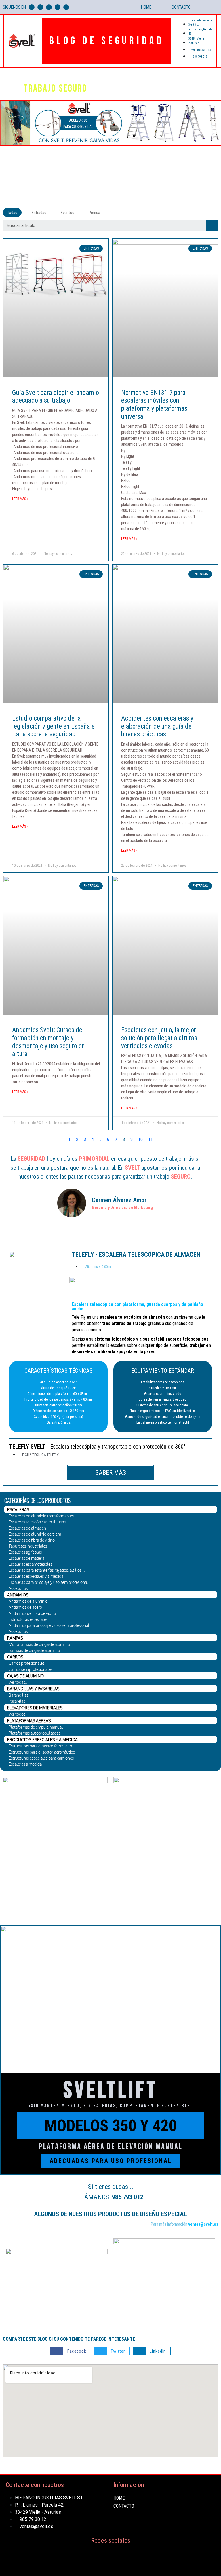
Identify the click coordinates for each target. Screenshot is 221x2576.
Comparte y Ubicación (155, 194)
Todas (12, 213)
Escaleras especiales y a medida (36, 1576)
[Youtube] (49, 7)
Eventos (67, 213)
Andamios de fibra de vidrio (32, 1613)
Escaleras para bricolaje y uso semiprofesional (48, 1582)
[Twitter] (40, 7)
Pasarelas (17, 1701)
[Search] (212, 225)
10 (140, 1139)
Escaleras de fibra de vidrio (32, 1540)
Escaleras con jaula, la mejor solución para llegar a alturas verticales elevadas (159, 1038)
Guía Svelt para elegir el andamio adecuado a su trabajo (56, 397)
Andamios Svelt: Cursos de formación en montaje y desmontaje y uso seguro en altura (48, 1042)
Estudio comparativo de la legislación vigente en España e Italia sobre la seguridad (53, 726)
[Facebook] (32, 7)
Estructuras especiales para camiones (41, 1758)
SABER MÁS (111, 1473)
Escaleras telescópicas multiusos (37, 1522)
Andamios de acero (25, 1607)
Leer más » (20, 499)
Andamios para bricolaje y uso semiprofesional (49, 1625)
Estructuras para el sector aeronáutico (42, 1752)
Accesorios (18, 1588)
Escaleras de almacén (27, 1528)
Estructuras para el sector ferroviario (40, 1746)
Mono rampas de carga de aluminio (39, 1644)
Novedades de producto (166, 84)
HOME (146, 7)
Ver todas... (19, 1682)
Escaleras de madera (26, 1558)
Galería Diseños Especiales (178, 186)
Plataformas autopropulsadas (34, 1733)
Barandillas (18, 1695)
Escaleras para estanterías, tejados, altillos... (47, 1570)
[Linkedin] (66, 7)
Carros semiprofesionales (31, 1669)
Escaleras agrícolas (25, 1552)
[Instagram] (58, 7)
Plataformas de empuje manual (36, 1727)
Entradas (39, 213)
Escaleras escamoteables (30, 1564)
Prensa (94, 213)
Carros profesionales (26, 1663)
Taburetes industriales (28, 1546)
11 (150, 1139)
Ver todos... (19, 1714)
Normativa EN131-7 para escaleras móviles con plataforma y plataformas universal (154, 405)
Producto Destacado (125, 186)
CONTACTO (181, 7)
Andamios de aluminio (28, 1601)
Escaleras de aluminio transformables (41, 1516)
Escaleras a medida (25, 1764)
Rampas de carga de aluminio (34, 1650)
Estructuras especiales (28, 1619)
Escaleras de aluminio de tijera (35, 1534)
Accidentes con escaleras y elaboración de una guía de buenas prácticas (157, 726)
